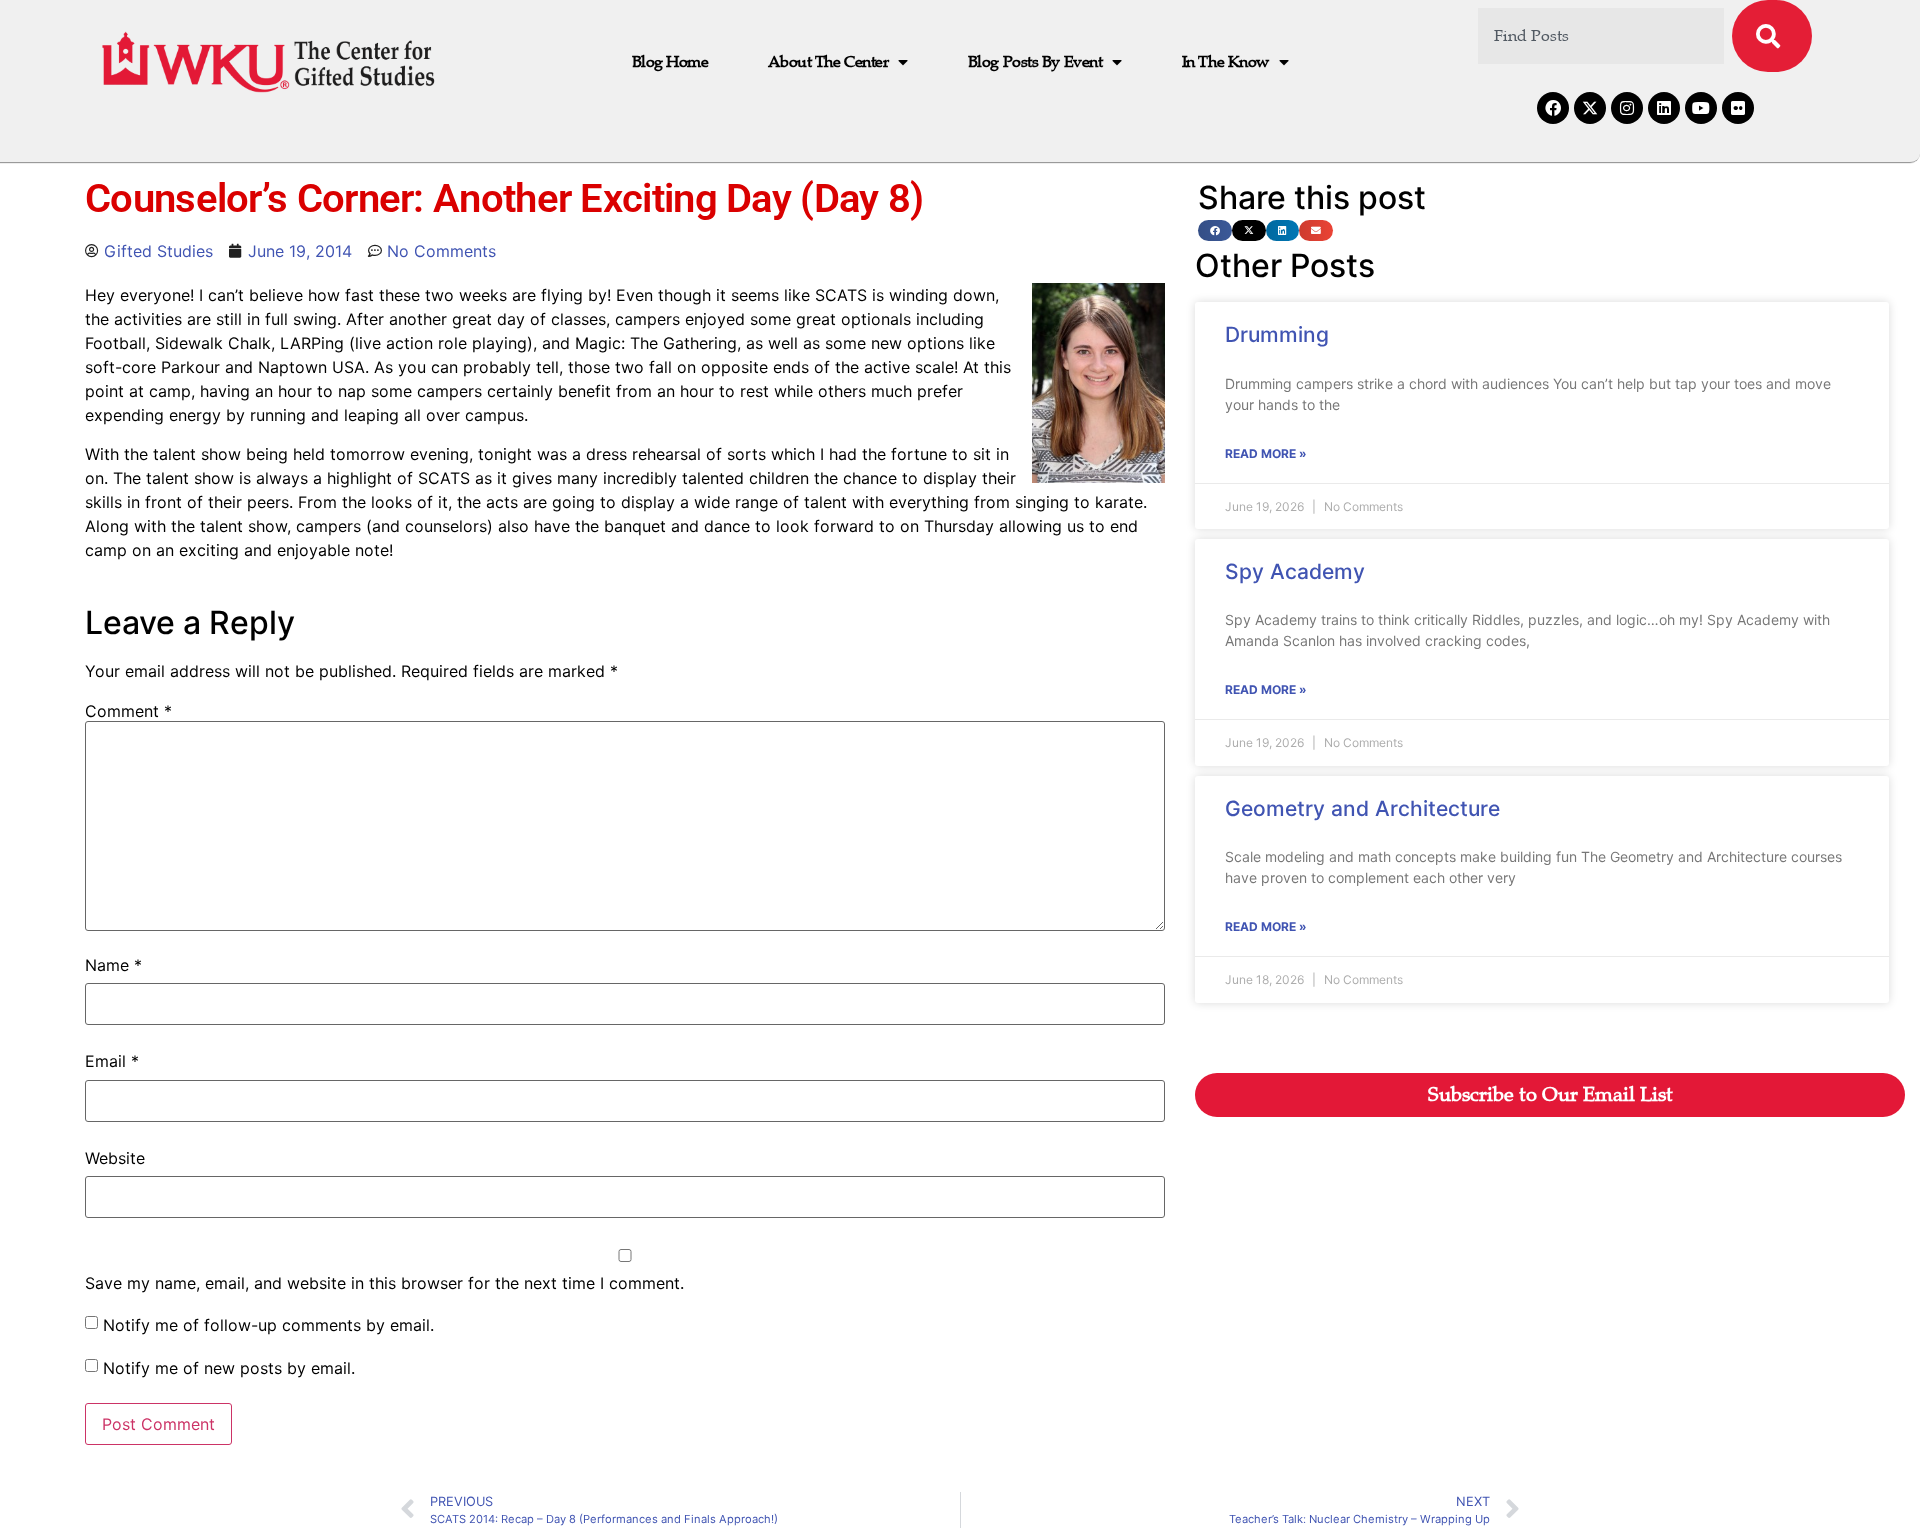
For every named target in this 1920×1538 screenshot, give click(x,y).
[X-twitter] (1590, 108)
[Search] (1772, 36)
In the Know (1225, 62)
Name (113, 965)
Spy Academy (1295, 571)
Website (115, 1158)
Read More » (1266, 453)
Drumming (1277, 334)
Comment (128, 711)
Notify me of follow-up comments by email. (268, 1325)
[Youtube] (1701, 108)
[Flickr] (1738, 108)
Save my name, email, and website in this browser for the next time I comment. (384, 1283)
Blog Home (670, 62)
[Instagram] (1627, 108)
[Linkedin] (1664, 108)
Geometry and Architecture (1362, 808)
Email (112, 1061)
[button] (1215, 230)
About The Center (828, 62)
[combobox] (1601, 36)
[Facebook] (1553, 108)
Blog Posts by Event (1035, 62)
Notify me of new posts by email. (229, 1368)
